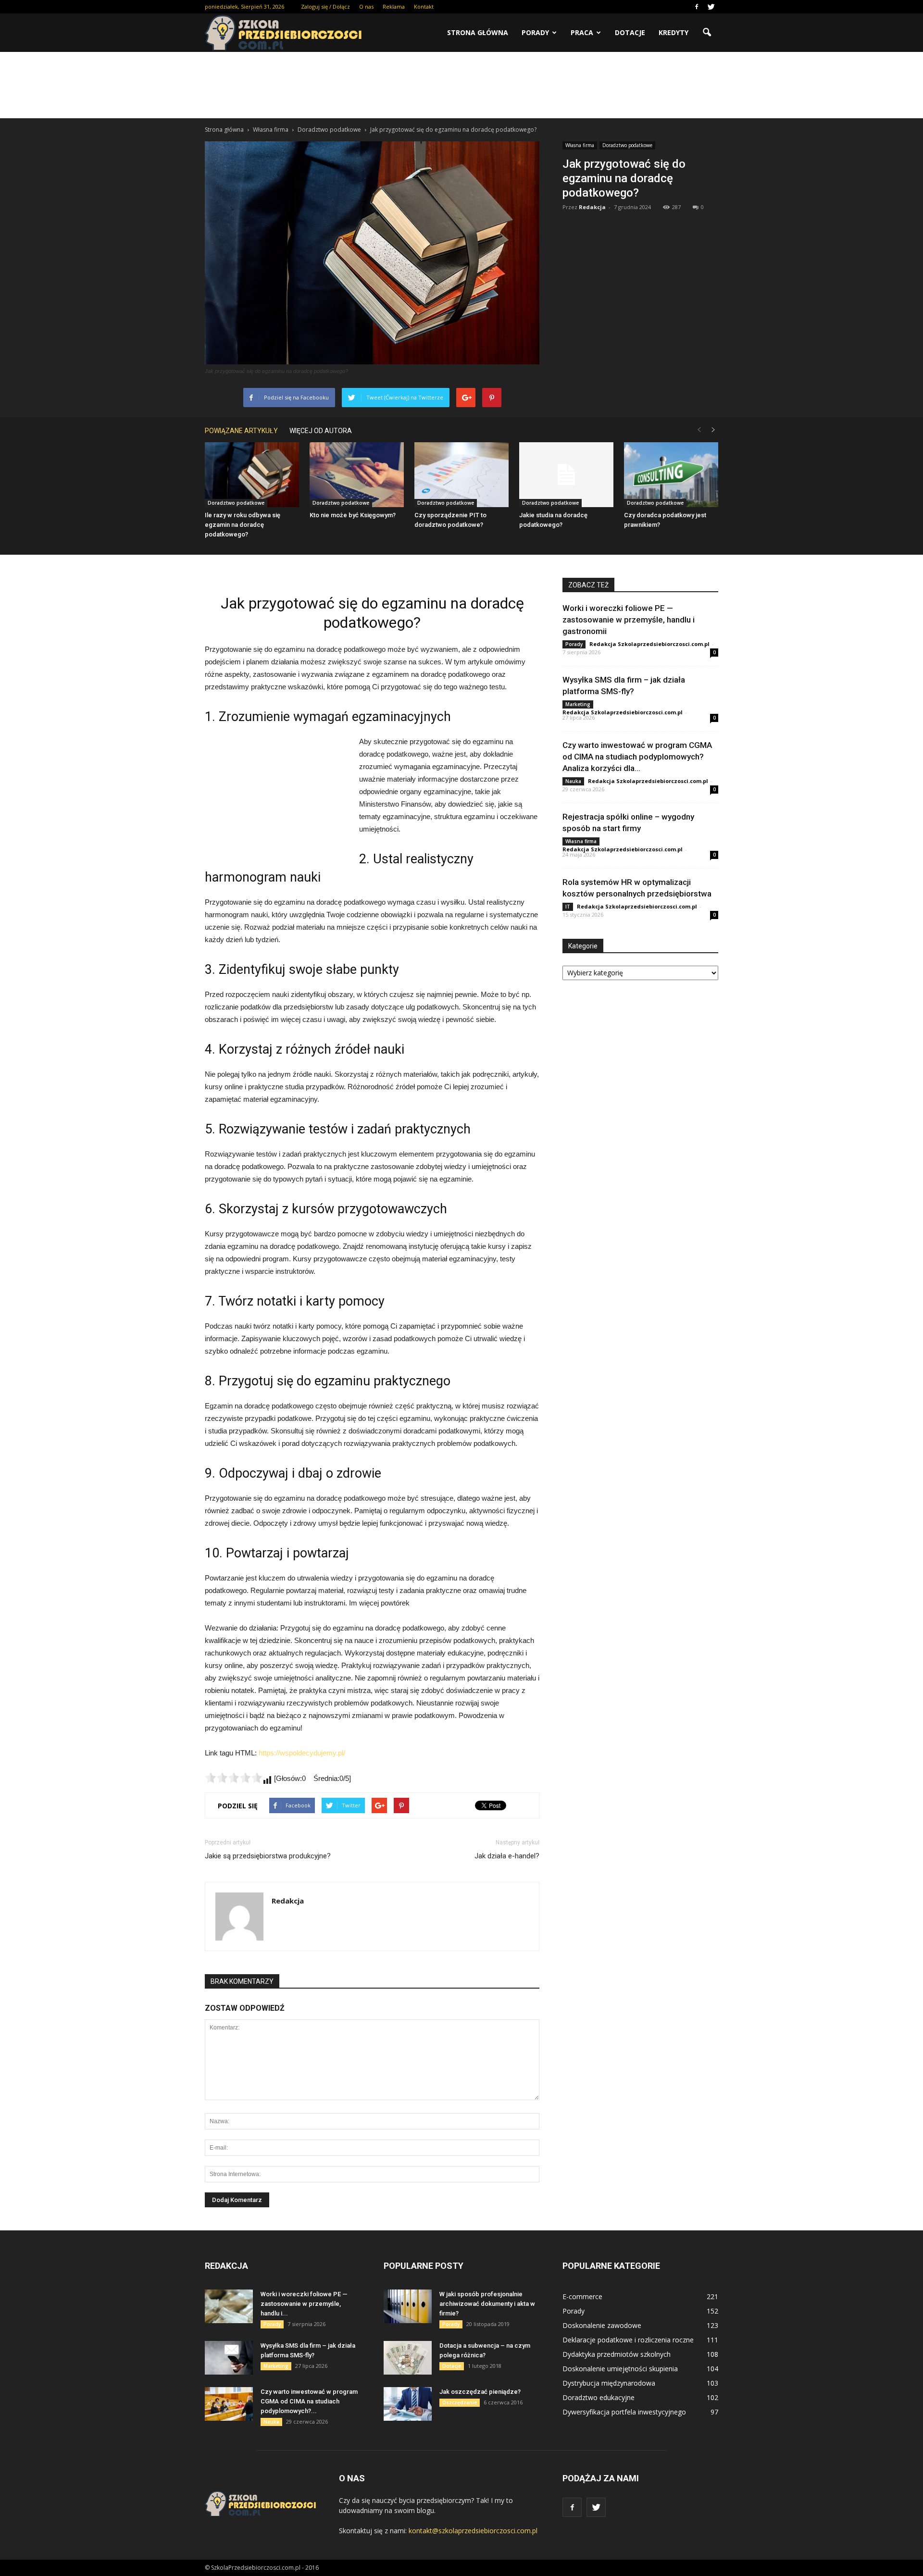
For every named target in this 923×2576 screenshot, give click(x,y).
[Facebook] (697, 7)
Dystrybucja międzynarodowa (609, 2383)
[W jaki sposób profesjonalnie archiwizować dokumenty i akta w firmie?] (408, 2306)
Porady (535, 32)
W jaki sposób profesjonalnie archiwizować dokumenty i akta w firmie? (487, 2304)
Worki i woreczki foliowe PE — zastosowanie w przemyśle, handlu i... (304, 2304)
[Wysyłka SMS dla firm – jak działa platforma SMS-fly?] (229, 2358)
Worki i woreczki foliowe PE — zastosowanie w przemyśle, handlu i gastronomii (629, 620)
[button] (707, 33)
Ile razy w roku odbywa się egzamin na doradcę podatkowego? (243, 525)
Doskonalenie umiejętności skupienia (620, 2369)
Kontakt (424, 6)
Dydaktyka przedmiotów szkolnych (617, 2354)
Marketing (578, 704)
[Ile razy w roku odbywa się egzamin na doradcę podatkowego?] (252, 475)
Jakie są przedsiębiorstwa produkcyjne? (268, 1856)
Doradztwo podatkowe (627, 145)
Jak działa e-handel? (507, 1856)
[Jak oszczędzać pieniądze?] (408, 2404)
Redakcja (592, 207)
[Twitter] (711, 7)
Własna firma (580, 145)
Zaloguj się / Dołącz (325, 6)
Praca (582, 32)
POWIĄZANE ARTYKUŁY (241, 431)
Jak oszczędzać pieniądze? (480, 2392)
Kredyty (674, 32)
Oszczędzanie (460, 2402)
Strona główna (478, 32)
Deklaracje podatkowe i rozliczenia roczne (628, 2340)
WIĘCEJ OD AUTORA (321, 431)
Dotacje (630, 32)
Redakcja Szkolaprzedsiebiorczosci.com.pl (649, 644)
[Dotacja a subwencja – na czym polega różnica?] (408, 2358)
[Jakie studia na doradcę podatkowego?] (566, 475)
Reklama (394, 6)
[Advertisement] (461, 85)
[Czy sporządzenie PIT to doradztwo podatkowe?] (461, 475)
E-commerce (582, 2296)
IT (568, 907)
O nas (366, 6)
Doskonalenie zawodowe (602, 2325)
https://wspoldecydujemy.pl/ (302, 1753)
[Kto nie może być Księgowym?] (357, 475)
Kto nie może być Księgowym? (353, 515)
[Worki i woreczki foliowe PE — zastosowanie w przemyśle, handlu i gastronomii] (229, 2306)
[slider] (234, 1778)
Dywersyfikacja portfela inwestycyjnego (624, 2412)
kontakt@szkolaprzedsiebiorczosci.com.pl (473, 2531)
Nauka (573, 781)
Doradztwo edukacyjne (599, 2397)
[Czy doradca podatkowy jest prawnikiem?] (671, 475)
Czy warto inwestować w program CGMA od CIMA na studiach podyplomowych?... (309, 2401)
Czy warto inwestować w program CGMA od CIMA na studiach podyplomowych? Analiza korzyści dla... (637, 757)
